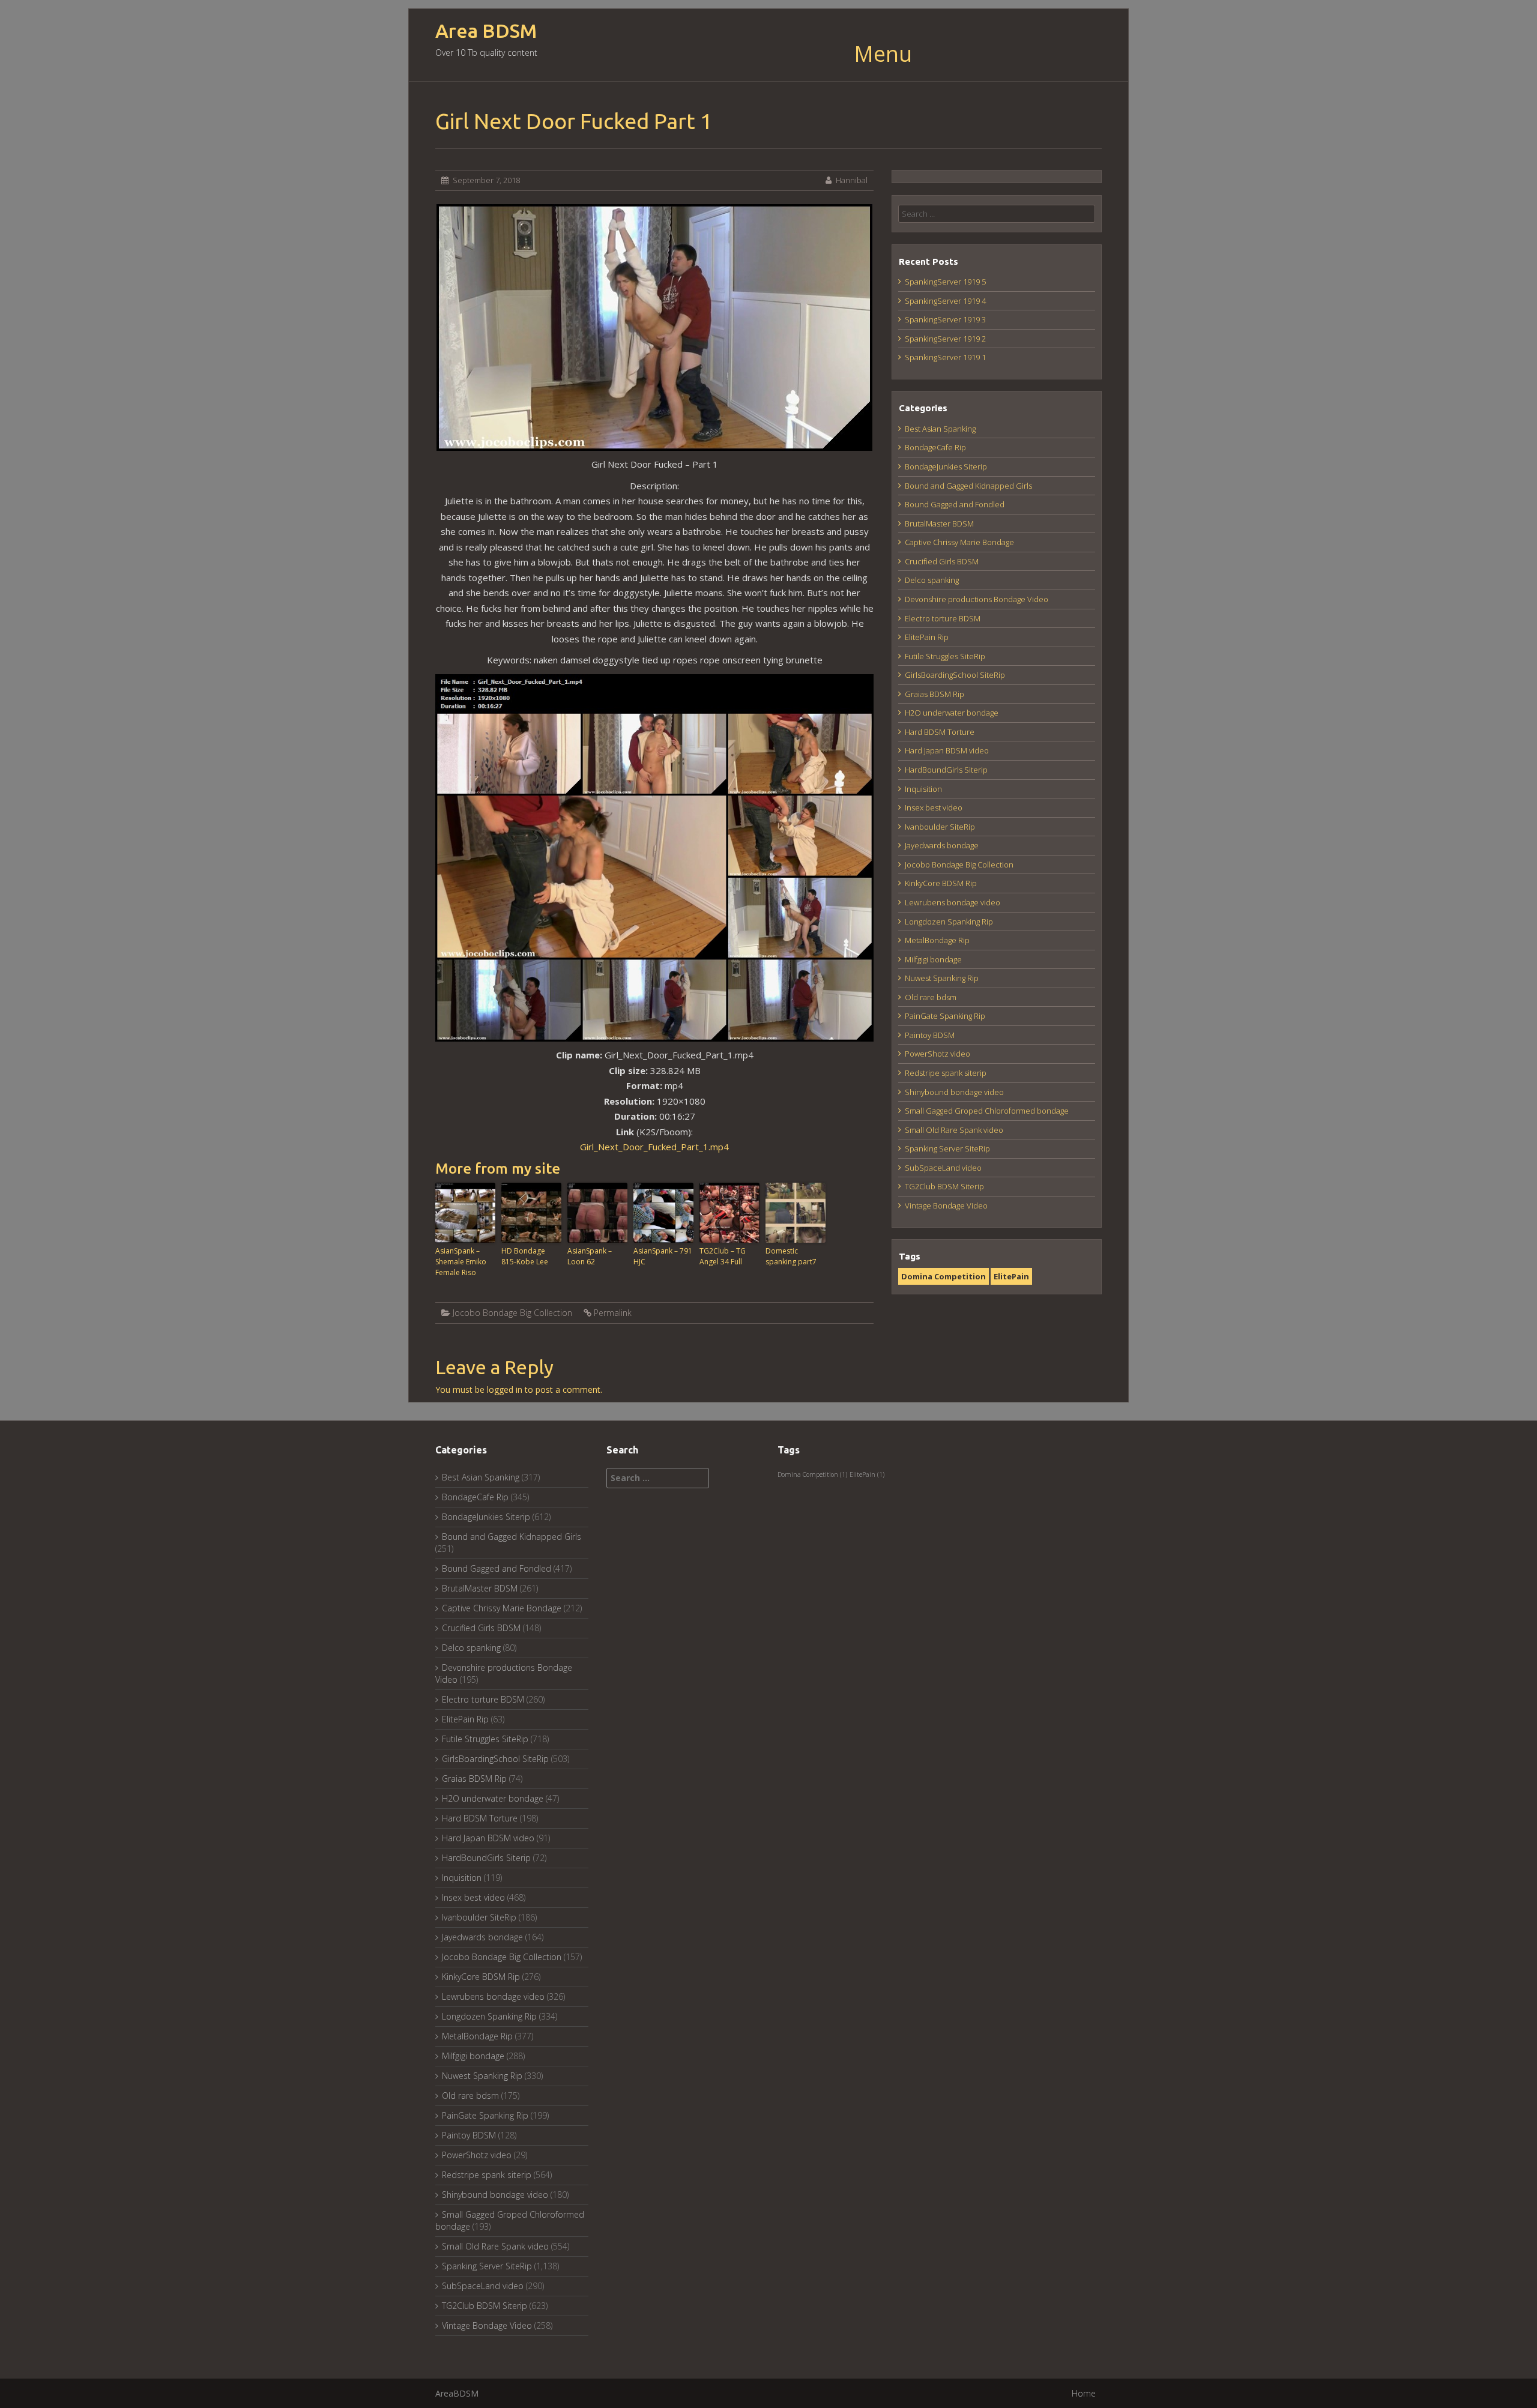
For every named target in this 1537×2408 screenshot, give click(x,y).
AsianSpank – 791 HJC (663, 1256)
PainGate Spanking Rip (945, 1016)
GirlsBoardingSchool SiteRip (955, 675)
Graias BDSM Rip (935, 694)
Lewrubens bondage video (953, 902)
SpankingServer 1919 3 (945, 319)
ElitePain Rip (927, 637)
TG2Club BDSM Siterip (944, 1186)
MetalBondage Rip (937, 940)
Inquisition (923, 789)
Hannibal (852, 180)
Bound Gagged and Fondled (955, 504)
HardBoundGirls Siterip (946, 770)
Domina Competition (944, 1276)
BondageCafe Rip (935, 447)
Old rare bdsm (931, 997)
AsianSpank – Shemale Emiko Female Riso (461, 1262)
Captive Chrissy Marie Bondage (959, 542)
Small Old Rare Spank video (954, 1130)
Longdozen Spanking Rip (949, 922)
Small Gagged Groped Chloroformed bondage (987, 1111)
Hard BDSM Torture (940, 732)
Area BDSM (486, 31)
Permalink (613, 1313)
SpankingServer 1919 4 (945, 301)
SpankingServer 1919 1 (945, 357)
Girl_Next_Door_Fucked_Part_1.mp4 (654, 1147)
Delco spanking (932, 580)
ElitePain (1011, 1276)
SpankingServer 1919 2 (945, 339)
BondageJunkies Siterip (946, 466)
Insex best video (934, 807)
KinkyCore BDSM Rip (941, 883)
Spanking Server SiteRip (947, 1148)
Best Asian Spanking (940, 429)
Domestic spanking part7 (791, 1256)
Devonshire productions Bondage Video (977, 599)
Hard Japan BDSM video (947, 750)
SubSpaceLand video (943, 1168)
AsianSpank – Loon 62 (590, 1256)
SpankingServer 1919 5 (945, 282)
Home (1084, 2393)
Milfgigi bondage (933, 959)
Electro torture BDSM (943, 618)
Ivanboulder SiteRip (940, 827)
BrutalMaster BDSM (939, 524)
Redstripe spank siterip (946, 1073)
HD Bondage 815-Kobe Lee (525, 1256)
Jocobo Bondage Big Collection (512, 1313)
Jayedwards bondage (942, 845)
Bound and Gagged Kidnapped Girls (968, 486)
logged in (505, 1390)
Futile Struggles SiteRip (945, 656)
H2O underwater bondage (952, 713)
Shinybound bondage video (954, 1092)
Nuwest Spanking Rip (942, 978)
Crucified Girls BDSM (942, 561)
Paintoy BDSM (930, 1035)
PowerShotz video (938, 1054)
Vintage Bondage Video (946, 1206)
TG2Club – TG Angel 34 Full (723, 1256)
